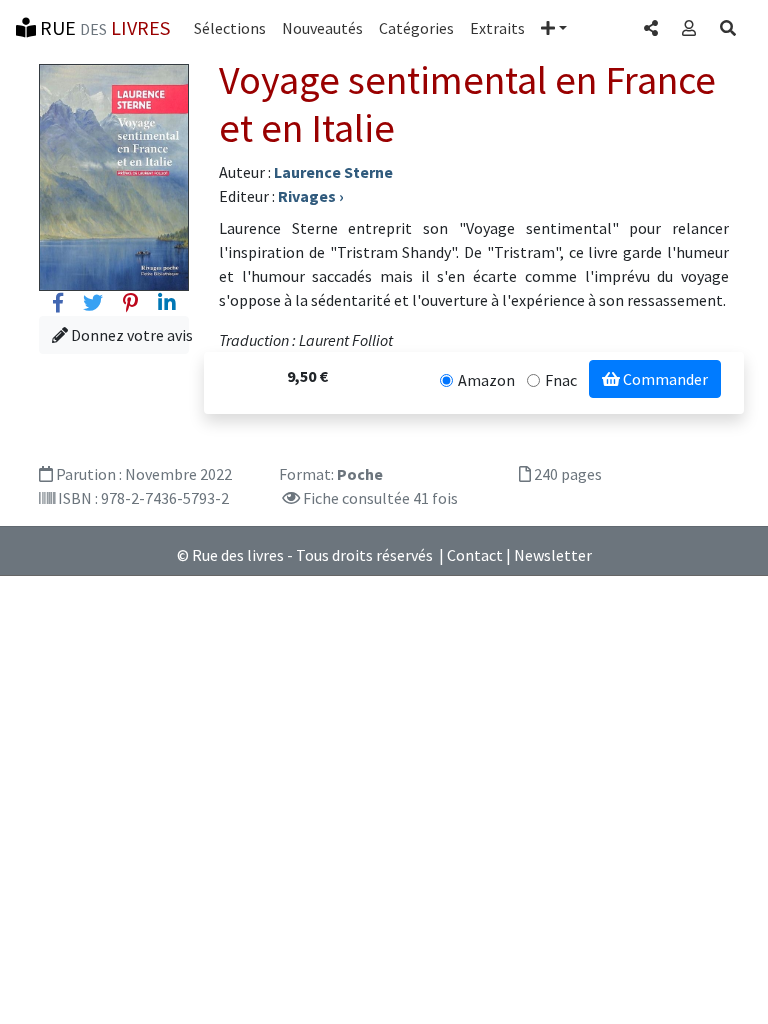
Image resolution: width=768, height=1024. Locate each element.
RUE (103, 27)
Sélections (230, 28)
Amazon (486, 380)
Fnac (561, 380)
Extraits (497, 28)
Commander (664, 379)
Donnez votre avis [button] (128, 335)
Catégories (416, 28)
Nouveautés (322, 28)
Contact (475, 555)
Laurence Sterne (333, 172)
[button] (554, 28)
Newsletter (553, 555)
